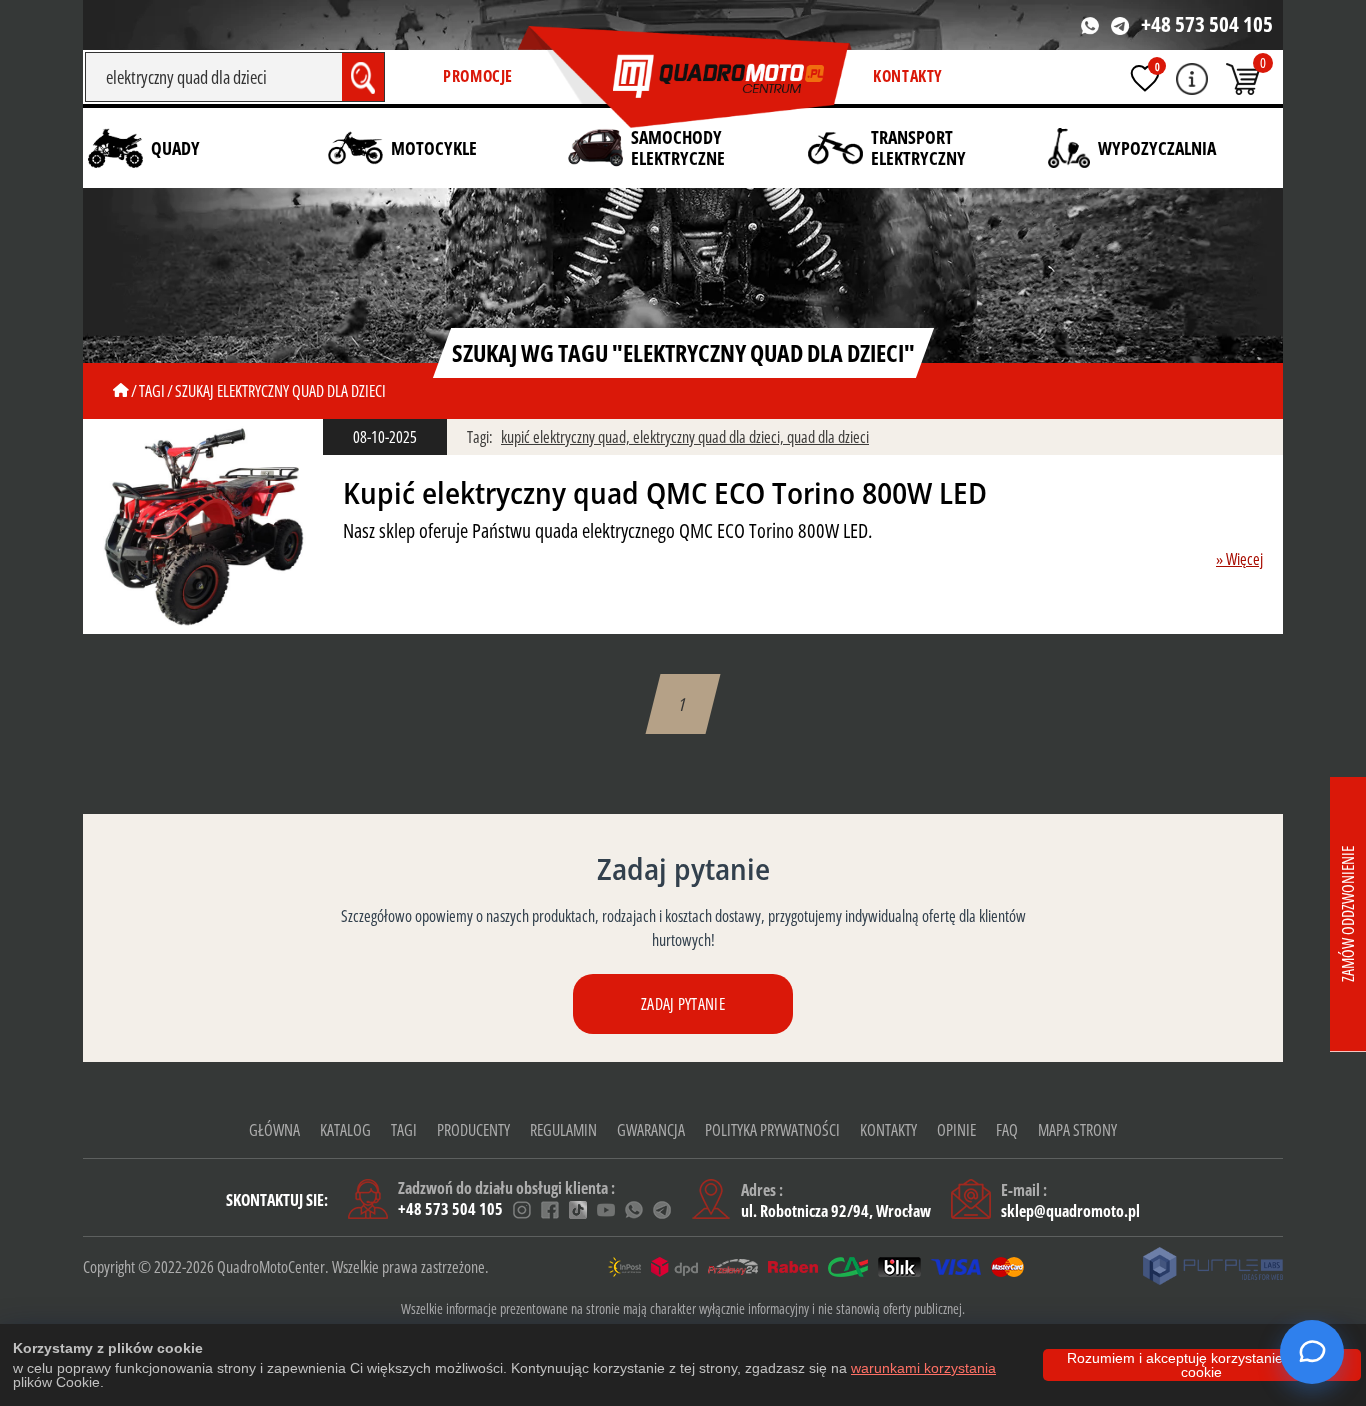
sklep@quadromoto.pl (1070, 1211)
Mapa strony (1077, 1130)
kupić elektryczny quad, (567, 437)
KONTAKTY (908, 76)
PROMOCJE (478, 76)
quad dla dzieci (828, 437)
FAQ (1007, 1130)
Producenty (473, 1130)
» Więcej (1239, 559)
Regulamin (563, 1130)
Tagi (404, 1130)
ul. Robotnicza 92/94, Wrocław (836, 1211)
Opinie (956, 1130)
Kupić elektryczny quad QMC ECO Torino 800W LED (665, 493)
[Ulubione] (1145, 78)
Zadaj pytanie (683, 1004)
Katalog (345, 1130)
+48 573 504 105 (1207, 24)
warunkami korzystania (923, 1368)
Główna (274, 1130)
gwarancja (651, 1130)
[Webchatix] (1312, 1352)
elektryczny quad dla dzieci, (710, 437)
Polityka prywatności (772, 1130)
